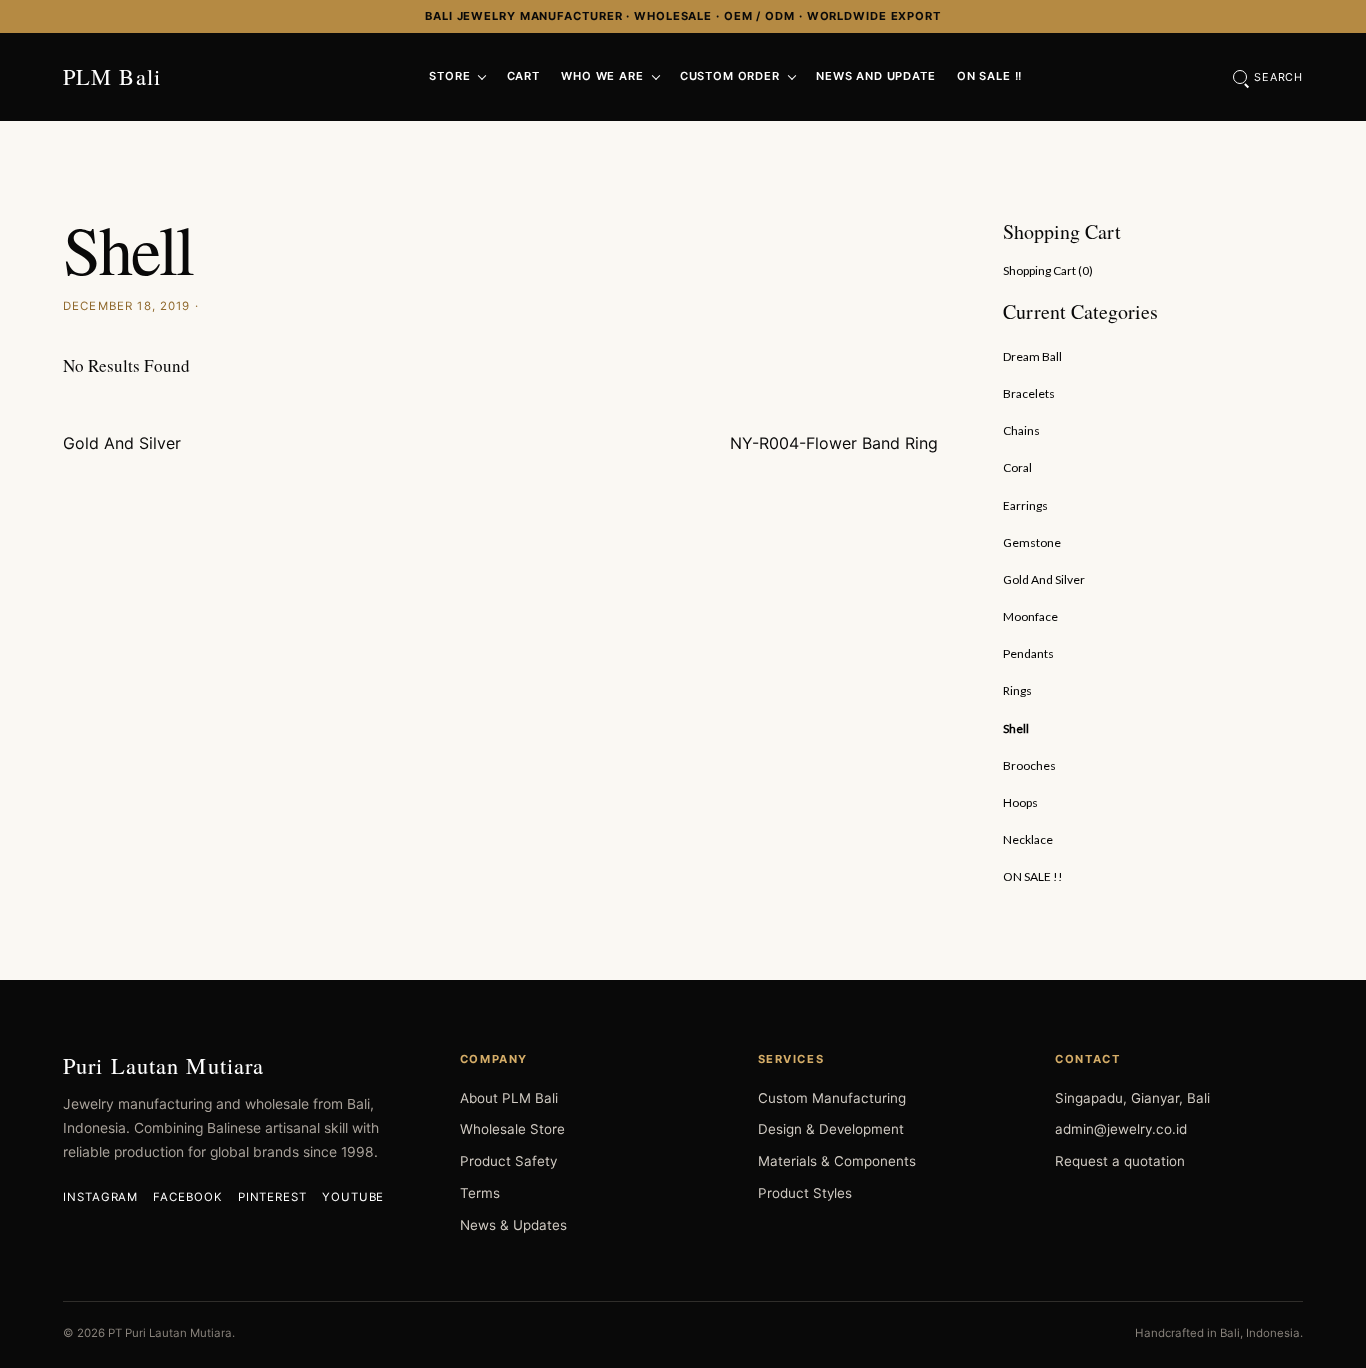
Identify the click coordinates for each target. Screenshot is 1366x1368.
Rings (1017, 690)
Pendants (1028, 653)
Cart (523, 76)
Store (449, 76)
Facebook (187, 1197)
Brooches (1029, 765)
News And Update (876, 76)
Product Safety (508, 1161)
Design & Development (831, 1129)
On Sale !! (989, 76)
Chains (1021, 430)
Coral (1017, 467)
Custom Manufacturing (832, 1098)
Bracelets (1029, 393)
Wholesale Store (512, 1129)
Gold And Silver (122, 443)
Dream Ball (1032, 356)
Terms (480, 1193)
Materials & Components (837, 1161)
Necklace (1028, 839)
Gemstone (1032, 542)
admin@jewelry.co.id (1121, 1129)
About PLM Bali (509, 1098)
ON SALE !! (1033, 876)
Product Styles (805, 1193)
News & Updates (513, 1225)
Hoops (1020, 802)
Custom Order (730, 76)
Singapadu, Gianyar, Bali (1132, 1098)
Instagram (100, 1197)
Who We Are (602, 76)
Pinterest (272, 1197)
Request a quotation (1120, 1161)
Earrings (1025, 505)
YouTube (353, 1197)
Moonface (1030, 616)
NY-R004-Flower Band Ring (834, 443)
